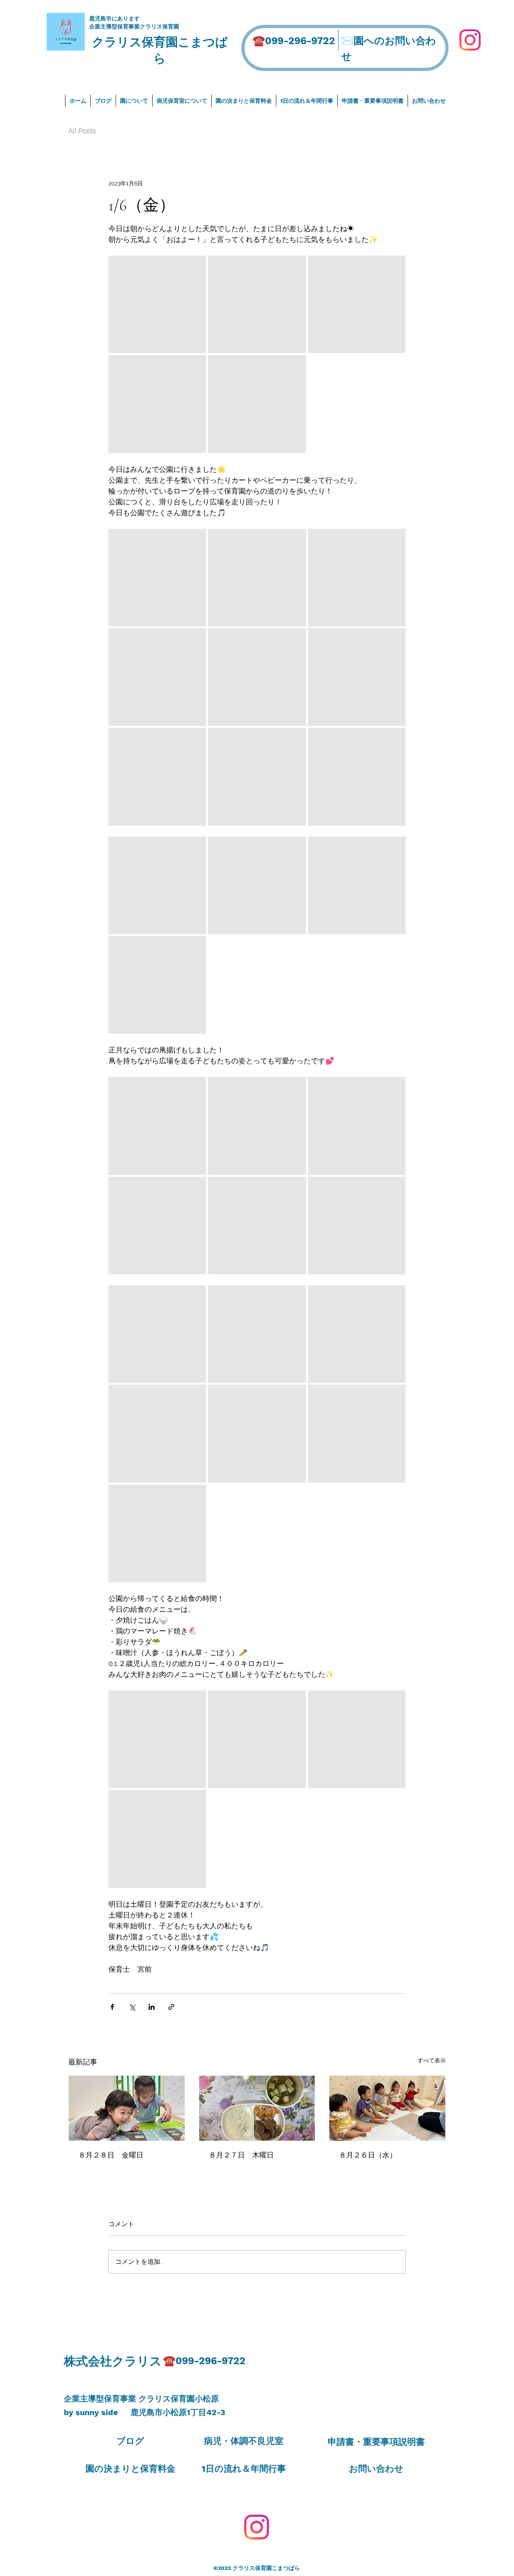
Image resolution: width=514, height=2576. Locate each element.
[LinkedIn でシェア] (152, 2007)
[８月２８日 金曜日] (127, 2108)
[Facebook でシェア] (112, 2007)
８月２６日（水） (368, 2155)
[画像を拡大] (157, 304)
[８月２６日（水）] (387, 2108)
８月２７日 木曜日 (241, 2155)
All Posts (82, 131)
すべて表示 (432, 2060)
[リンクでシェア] (171, 2007)
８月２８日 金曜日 (111, 2155)
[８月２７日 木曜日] (257, 2108)
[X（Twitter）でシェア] (132, 2007)
